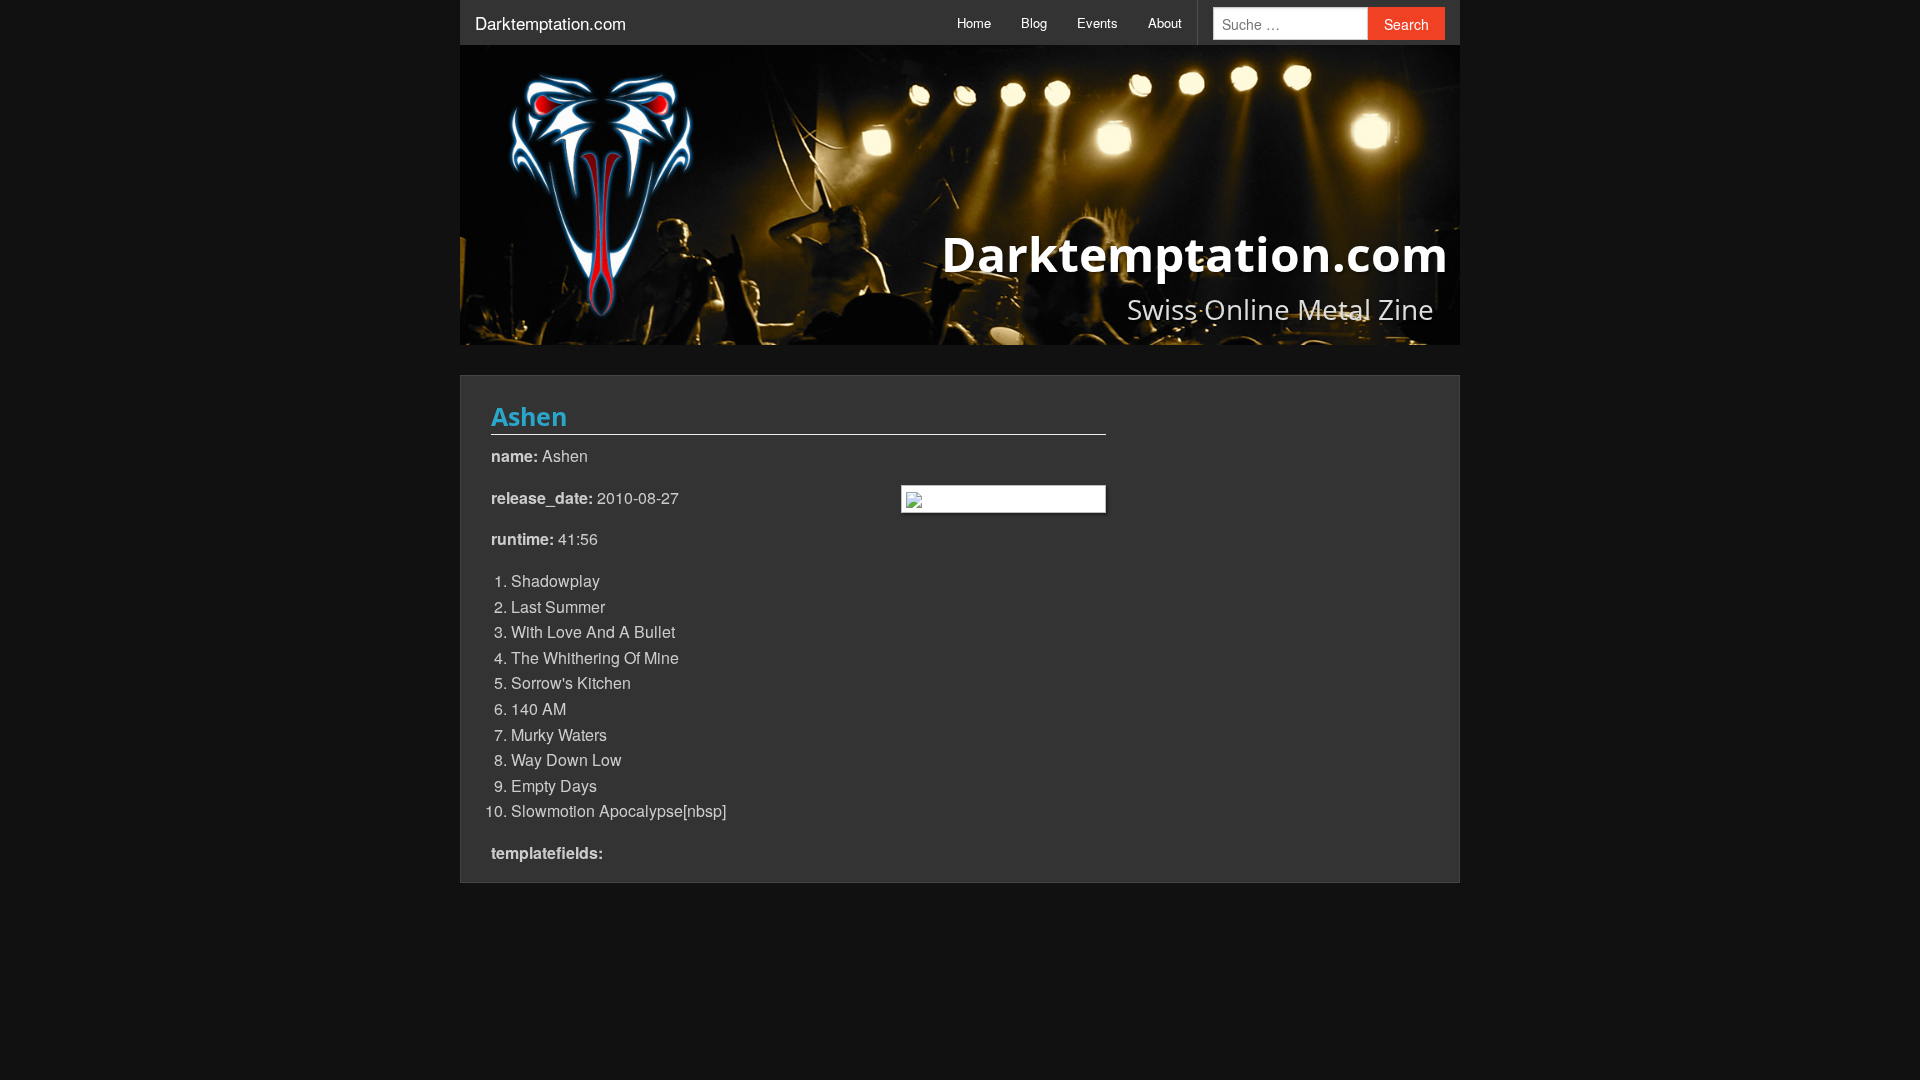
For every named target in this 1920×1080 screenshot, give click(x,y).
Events (1097, 22)
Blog (1034, 22)
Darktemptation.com (550, 22)
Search (1406, 24)
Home (974, 22)
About (1165, 22)
